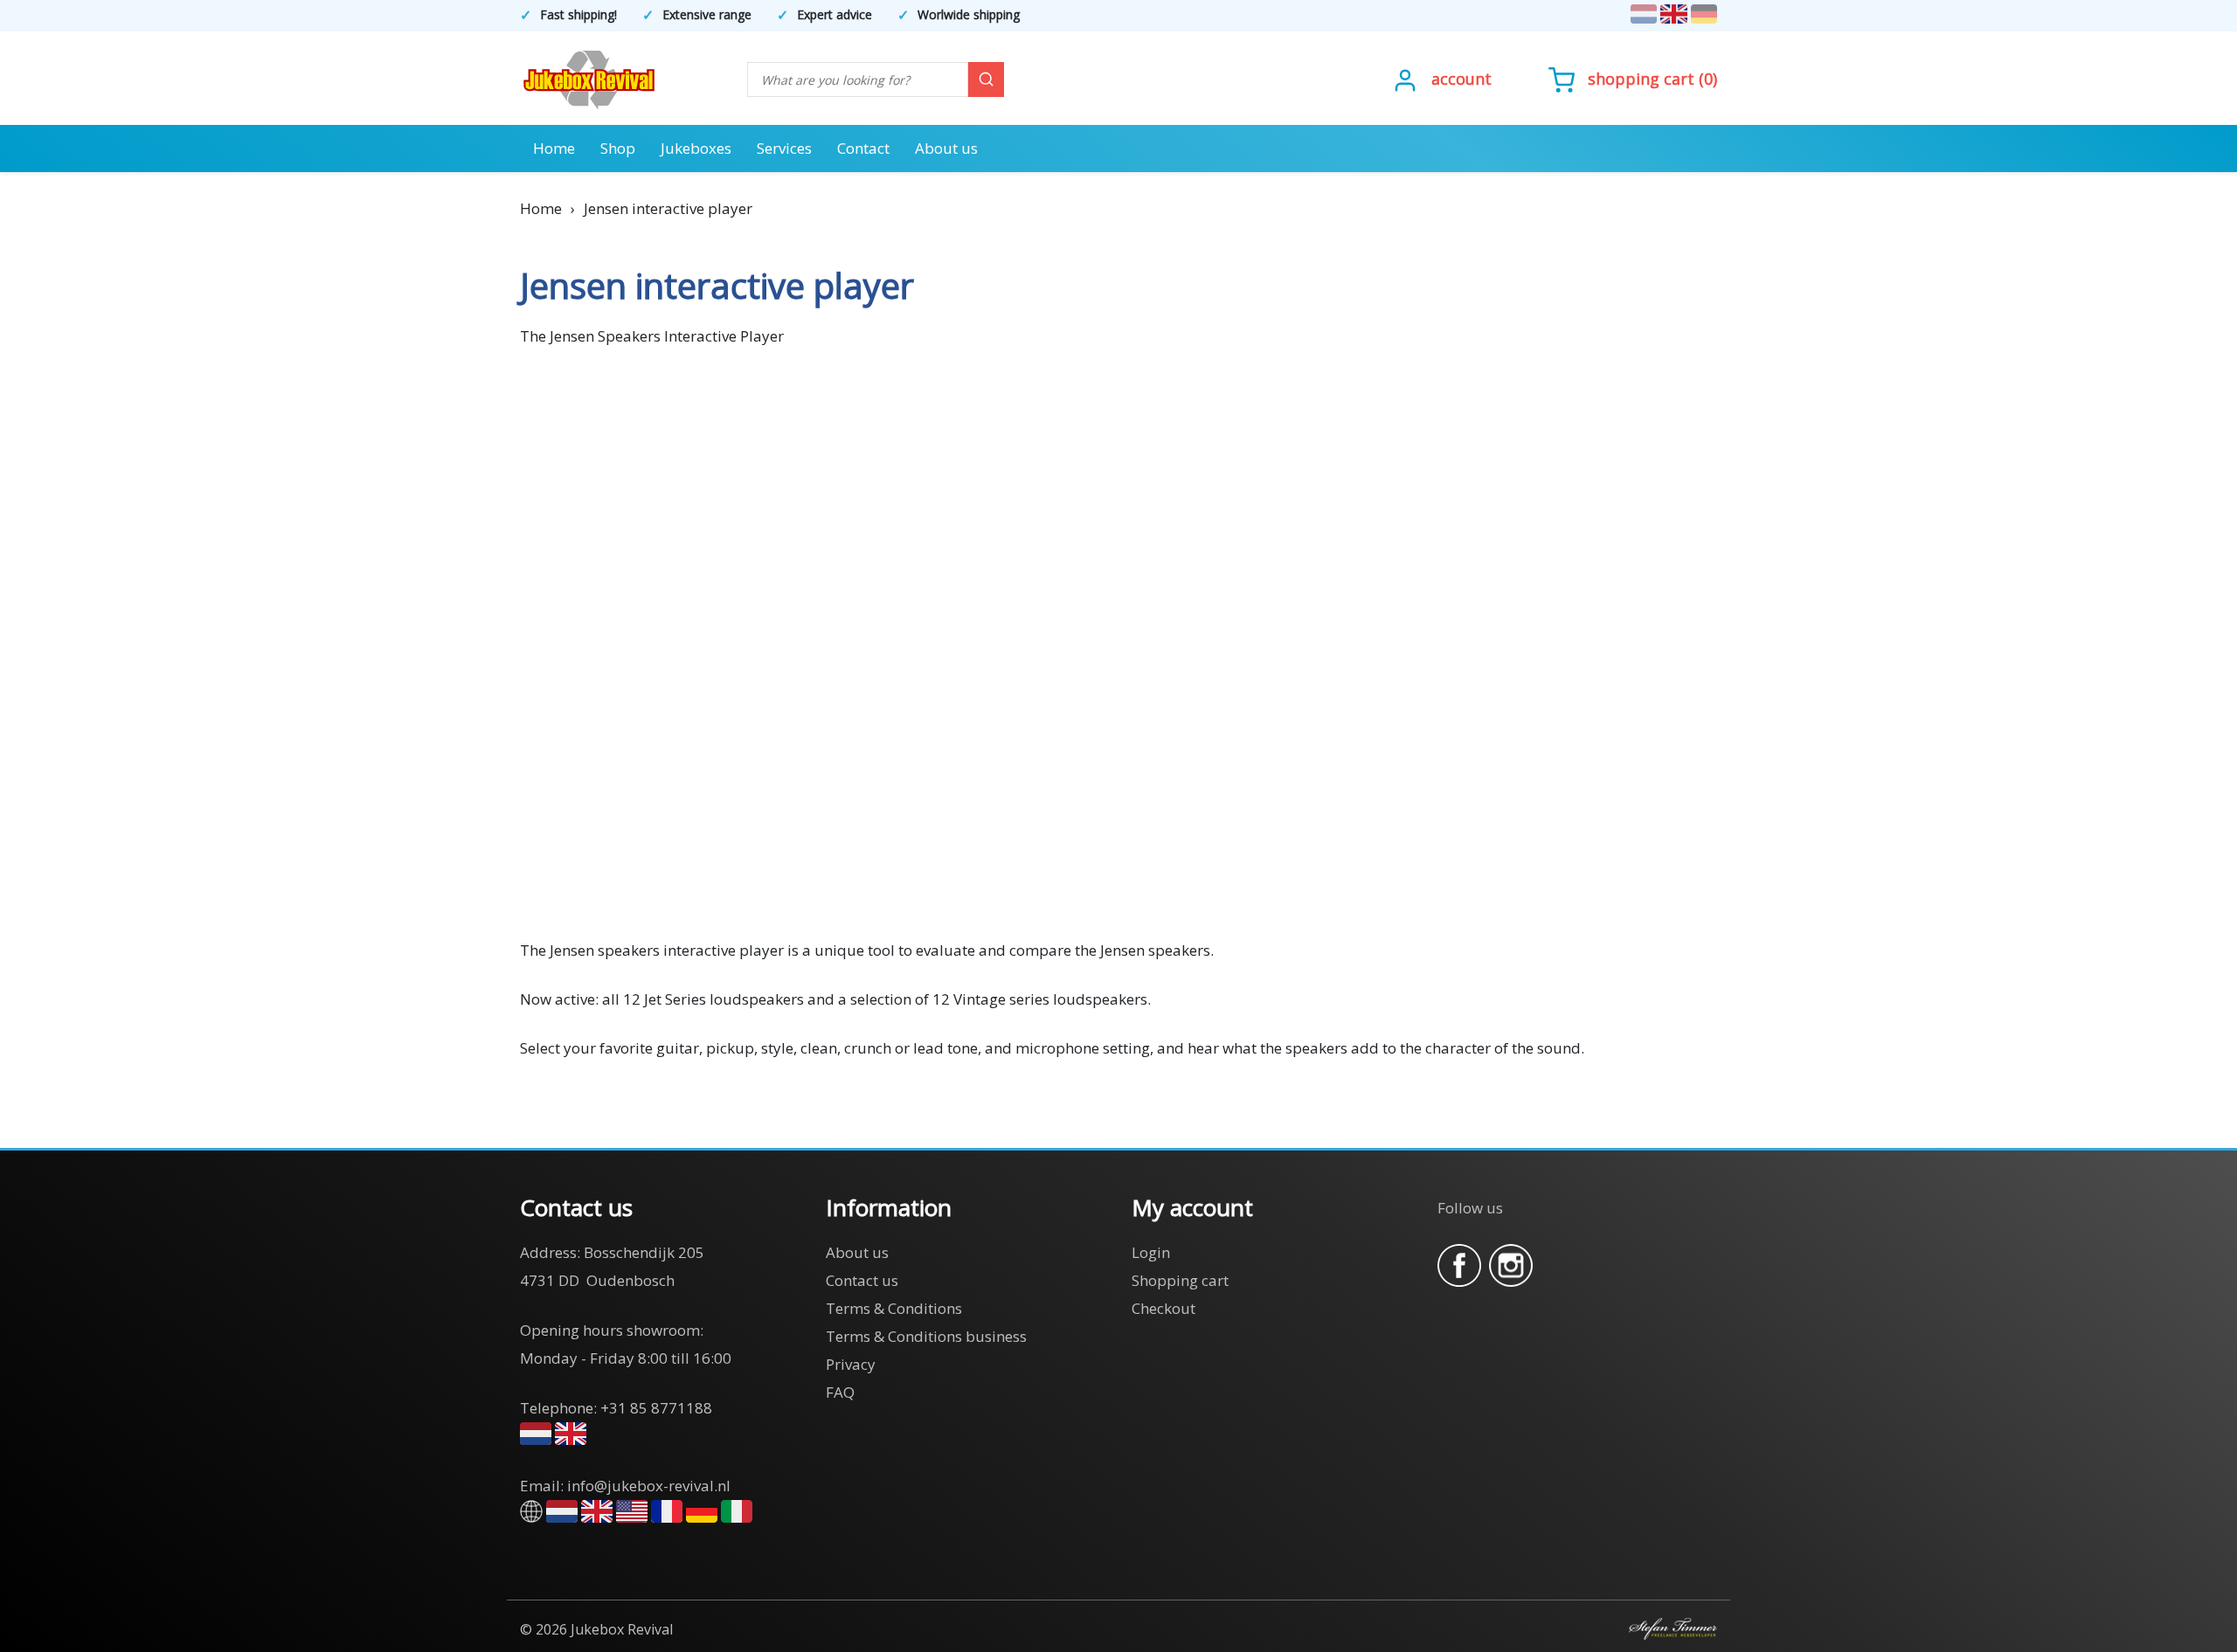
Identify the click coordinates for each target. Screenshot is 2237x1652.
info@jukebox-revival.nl (649, 1486)
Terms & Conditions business (926, 1336)
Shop (618, 148)
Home (554, 148)
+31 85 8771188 (656, 1408)
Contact (863, 148)
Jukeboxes (696, 148)
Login (1151, 1252)
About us (946, 148)
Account (1461, 79)
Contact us (862, 1280)
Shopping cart (1641, 79)
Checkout (1164, 1308)
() (1652, 79)
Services (784, 148)
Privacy (851, 1364)
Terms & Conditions (894, 1308)
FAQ (840, 1392)
